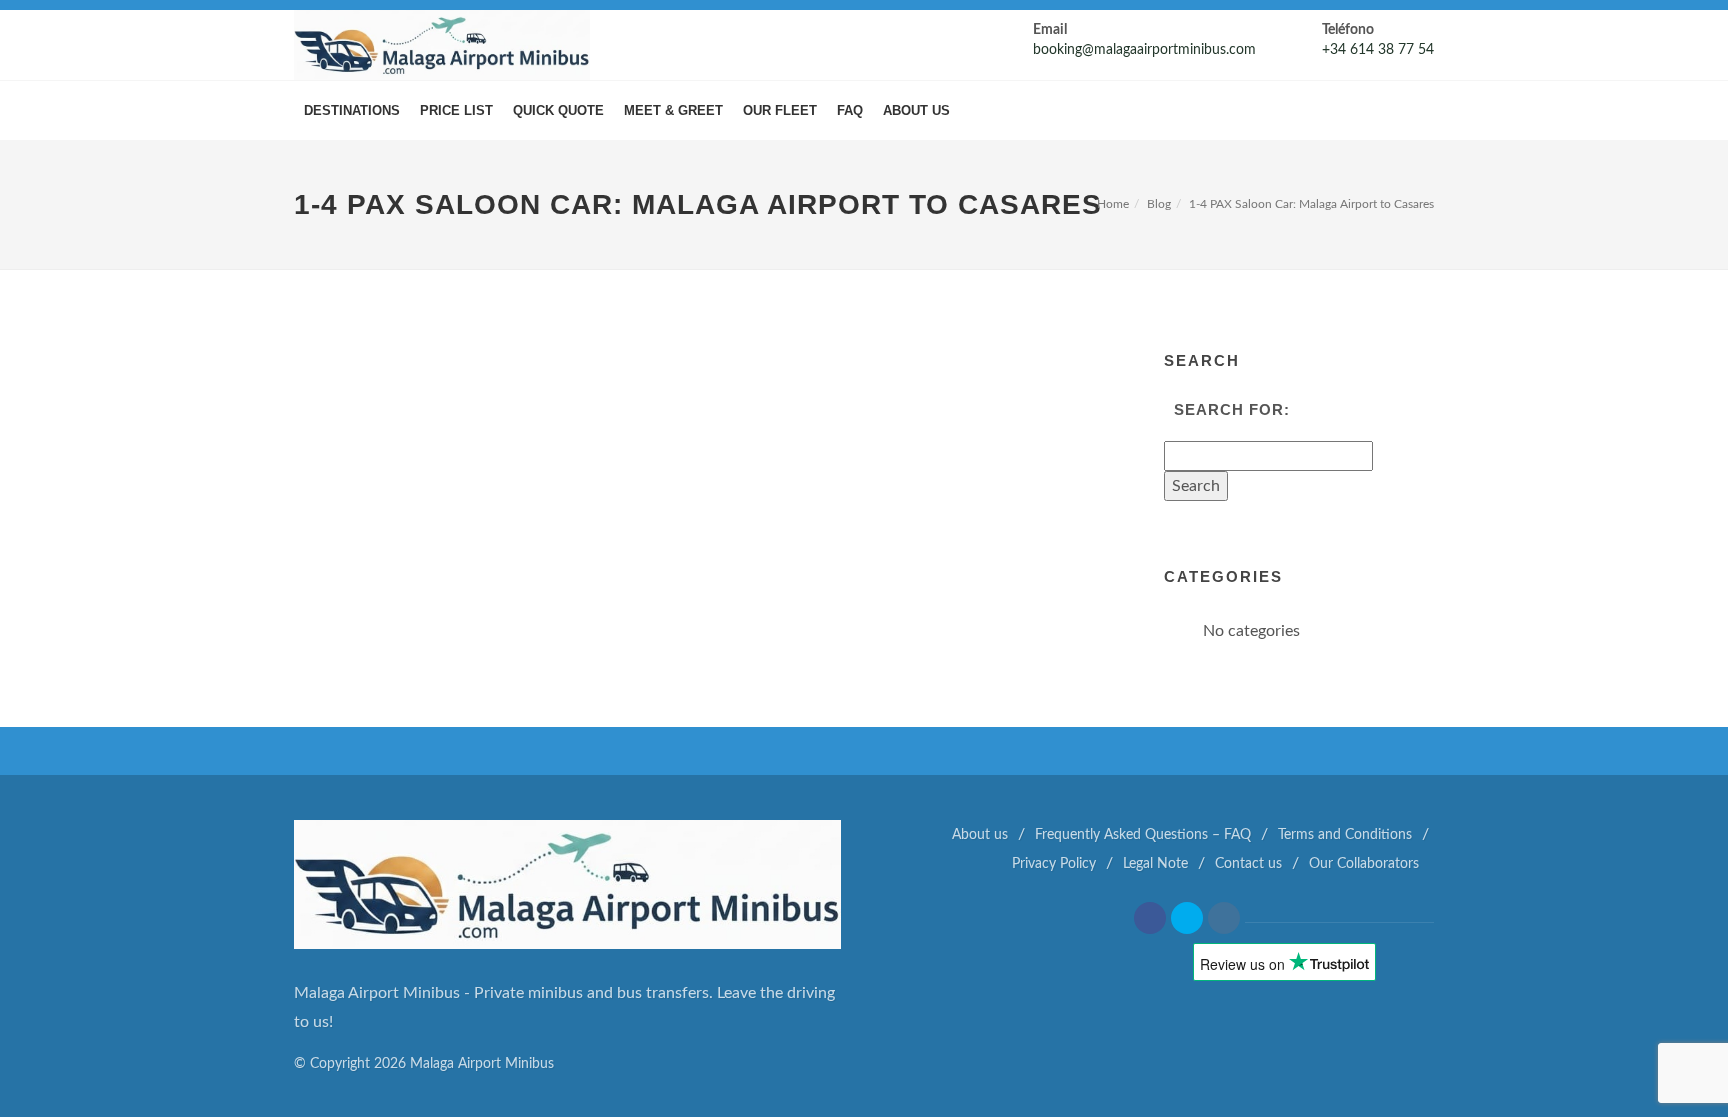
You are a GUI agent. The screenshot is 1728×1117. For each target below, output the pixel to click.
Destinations (352, 110)
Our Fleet (780, 110)
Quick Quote (558, 110)
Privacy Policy (1054, 864)
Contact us (1248, 864)
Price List (456, 110)
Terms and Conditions (1345, 835)
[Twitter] (1187, 918)
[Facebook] (1150, 918)
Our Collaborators (1364, 864)
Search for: (1232, 409)
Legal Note (1155, 864)
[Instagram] (1224, 918)
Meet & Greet (673, 110)
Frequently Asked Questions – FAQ (1143, 835)
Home (1113, 204)
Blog (1159, 204)
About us (916, 110)
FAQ (850, 110)
